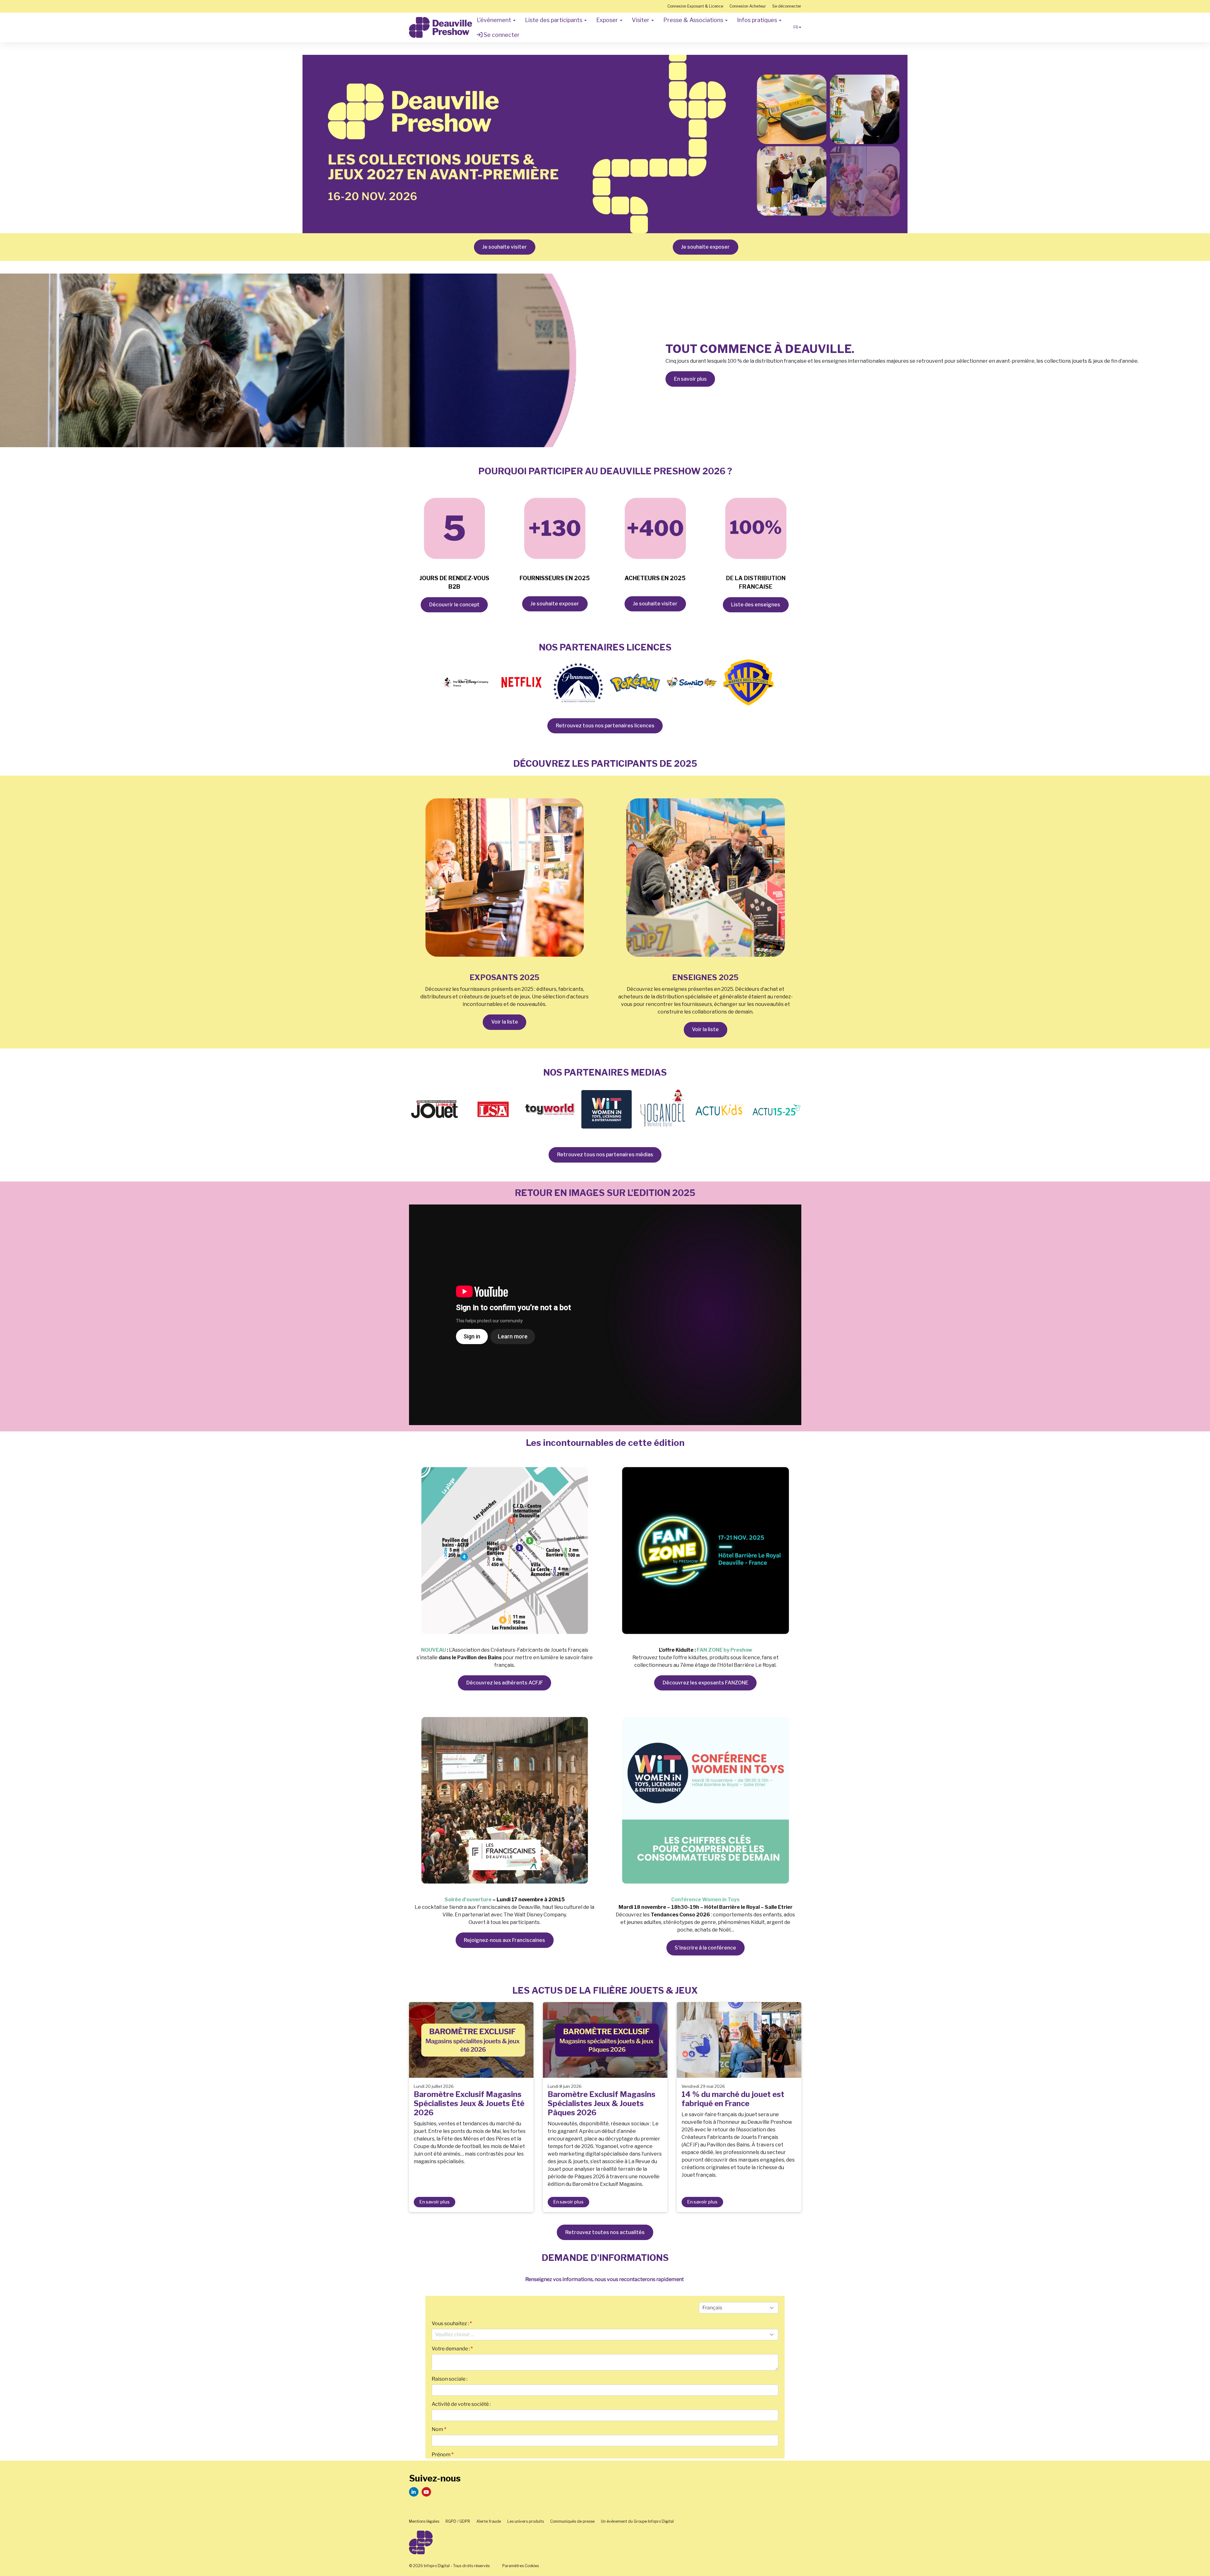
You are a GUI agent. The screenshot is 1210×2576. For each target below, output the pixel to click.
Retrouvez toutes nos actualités (605, 2232)
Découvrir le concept (454, 605)
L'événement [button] (495, 20)
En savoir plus (690, 379)
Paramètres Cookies (521, 2566)
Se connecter (501, 35)
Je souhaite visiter (504, 247)
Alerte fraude (489, 2521)
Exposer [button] (608, 20)
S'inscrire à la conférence (705, 1948)
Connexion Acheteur (748, 6)
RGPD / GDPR (458, 2521)
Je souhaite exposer (705, 247)
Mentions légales (424, 2521)
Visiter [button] (641, 20)
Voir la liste (505, 1022)
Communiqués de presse (572, 2521)
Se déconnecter (787, 6)
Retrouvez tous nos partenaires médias (605, 1155)
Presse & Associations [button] (694, 20)
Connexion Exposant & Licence (695, 6)
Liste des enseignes (756, 605)
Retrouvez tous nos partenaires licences (605, 726)
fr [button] (796, 27)
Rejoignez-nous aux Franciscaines (504, 1940)
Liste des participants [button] (554, 20)
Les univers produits (526, 2521)
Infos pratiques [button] (758, 20)
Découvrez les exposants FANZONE (706, 1683)
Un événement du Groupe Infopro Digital (637, 2521)
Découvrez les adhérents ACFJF (505, 1683)
